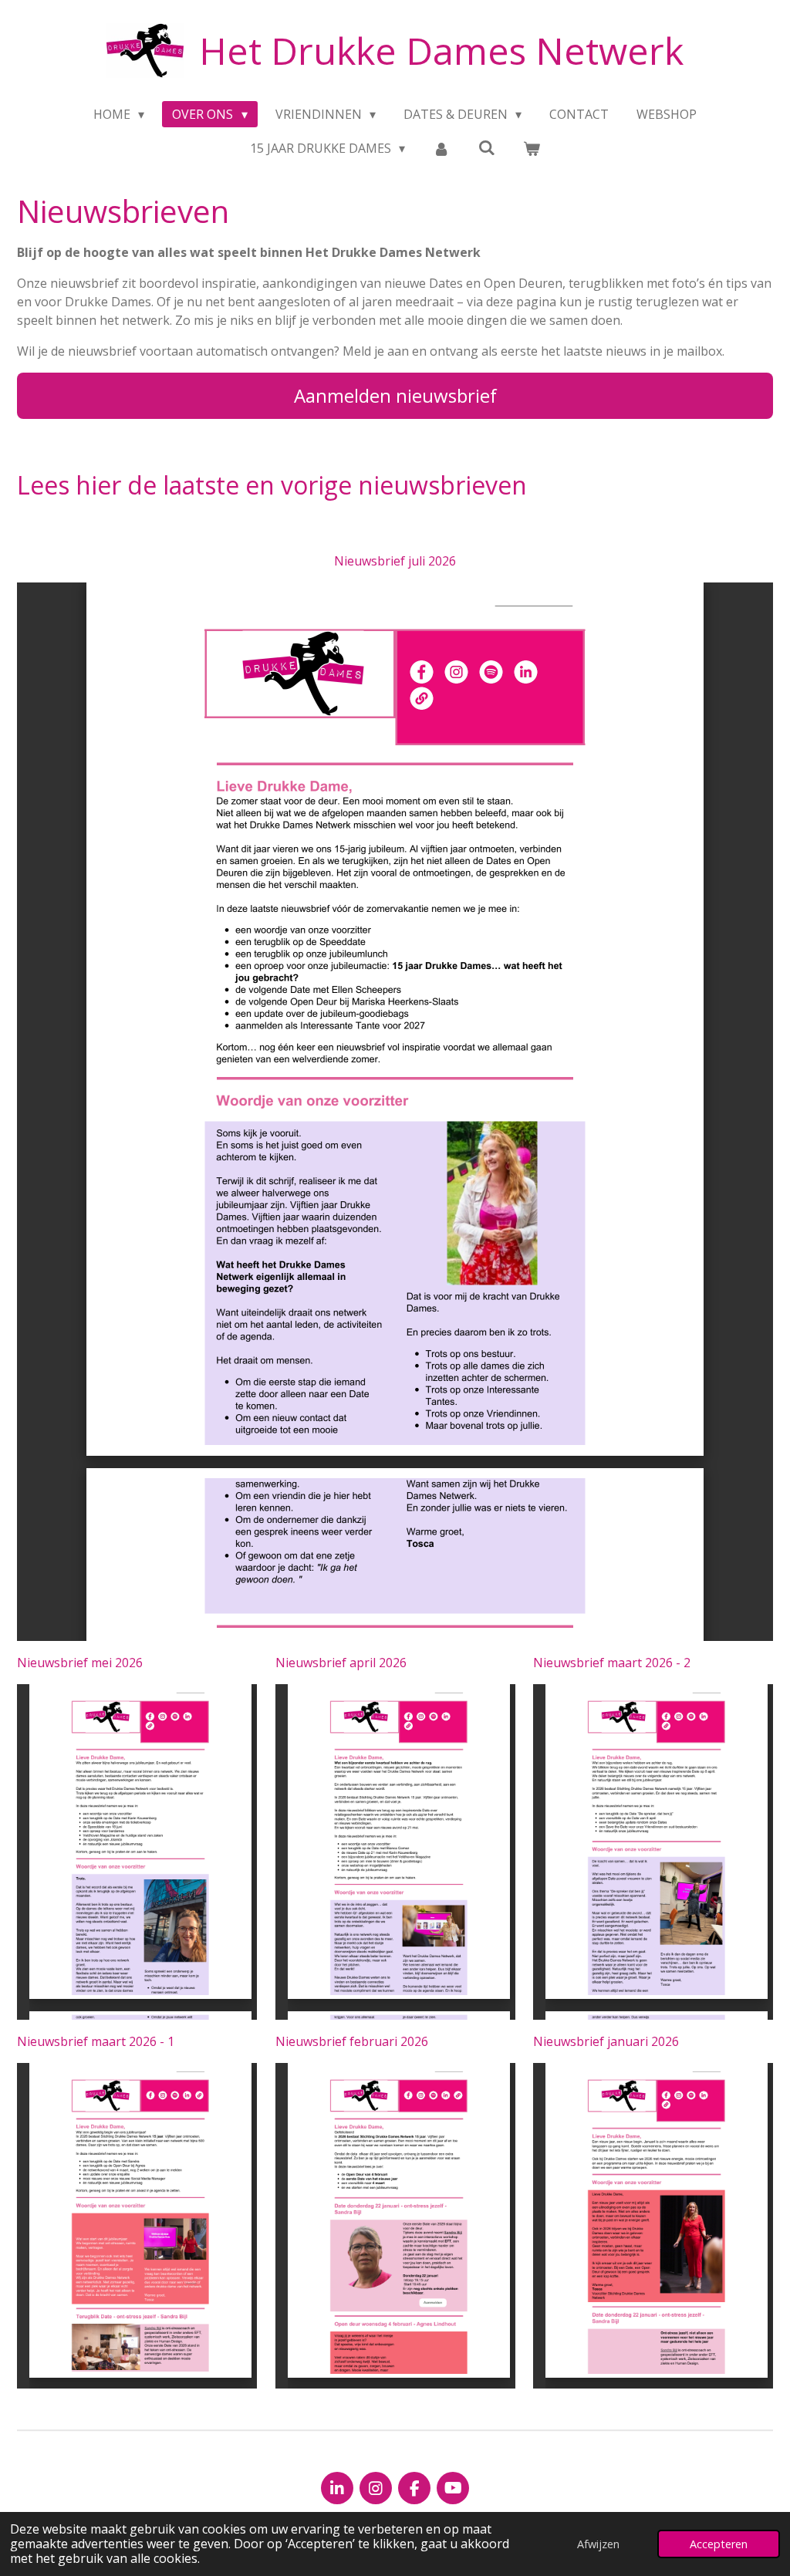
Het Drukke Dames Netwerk (441, 51)
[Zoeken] (487, 147)
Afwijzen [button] (598, 2544)
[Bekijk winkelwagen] (532, 148)
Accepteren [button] (719, 2544)
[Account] (441, 148)
